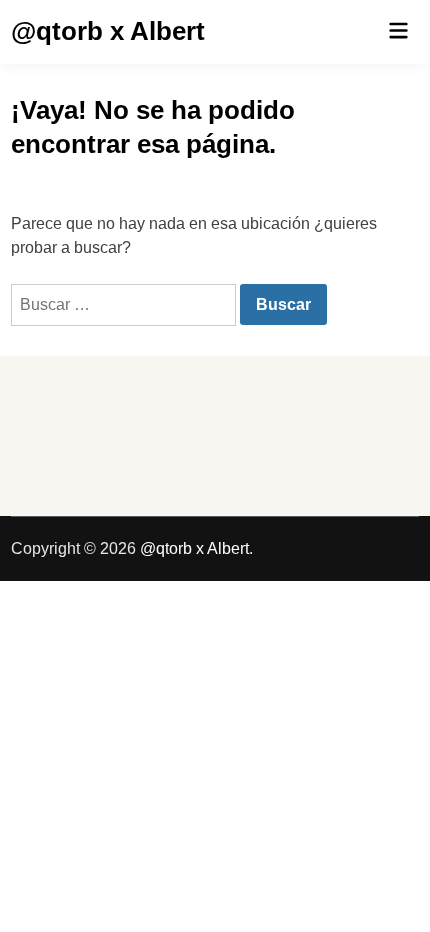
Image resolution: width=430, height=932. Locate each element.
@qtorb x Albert (108, 31)
